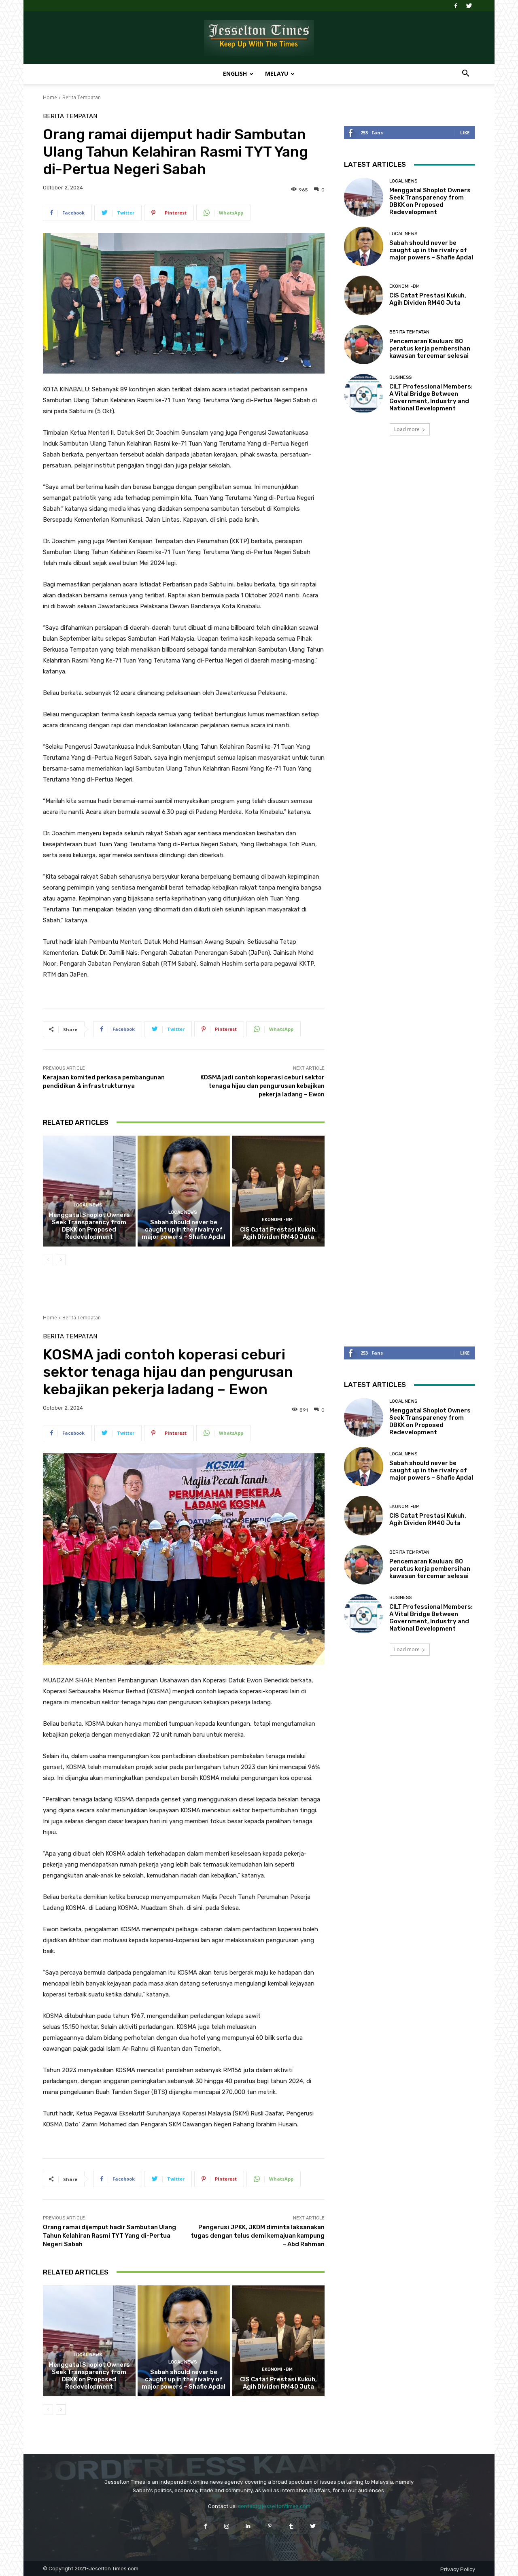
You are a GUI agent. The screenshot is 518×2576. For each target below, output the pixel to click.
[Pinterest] (270, 2526)
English (235, 73)
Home (50, 97)
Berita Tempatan (82, 97)
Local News (88, 1205)
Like (465, 133)
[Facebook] (456, 6)
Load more (407, 429)
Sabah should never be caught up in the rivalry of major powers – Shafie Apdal (184, 1230)
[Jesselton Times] (259, 38)
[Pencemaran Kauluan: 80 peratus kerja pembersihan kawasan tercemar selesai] (364, 345)
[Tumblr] (291, 2526)
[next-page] (61, 1260)
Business (400, 377)
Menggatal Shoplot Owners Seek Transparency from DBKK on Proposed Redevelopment (89, 1226)
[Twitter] (469, 6)
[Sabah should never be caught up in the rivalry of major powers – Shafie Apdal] (184, 1191)
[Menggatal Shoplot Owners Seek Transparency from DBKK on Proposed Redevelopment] (89, 1191)
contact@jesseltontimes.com (274, 2506)
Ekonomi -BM (277, 1220)
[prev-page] (48, 1260)
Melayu (277, 73)
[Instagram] (227, 2526)
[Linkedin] (248, 2526)
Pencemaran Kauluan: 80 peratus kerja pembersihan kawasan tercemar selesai (430, 348)
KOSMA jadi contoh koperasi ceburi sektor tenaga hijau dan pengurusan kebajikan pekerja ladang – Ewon (262, 1086)
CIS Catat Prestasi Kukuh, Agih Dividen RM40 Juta (278, 1233)
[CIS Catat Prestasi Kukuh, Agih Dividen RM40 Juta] (278, 1191)
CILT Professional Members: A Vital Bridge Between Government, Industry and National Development (431, 397)
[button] (465, 74)
